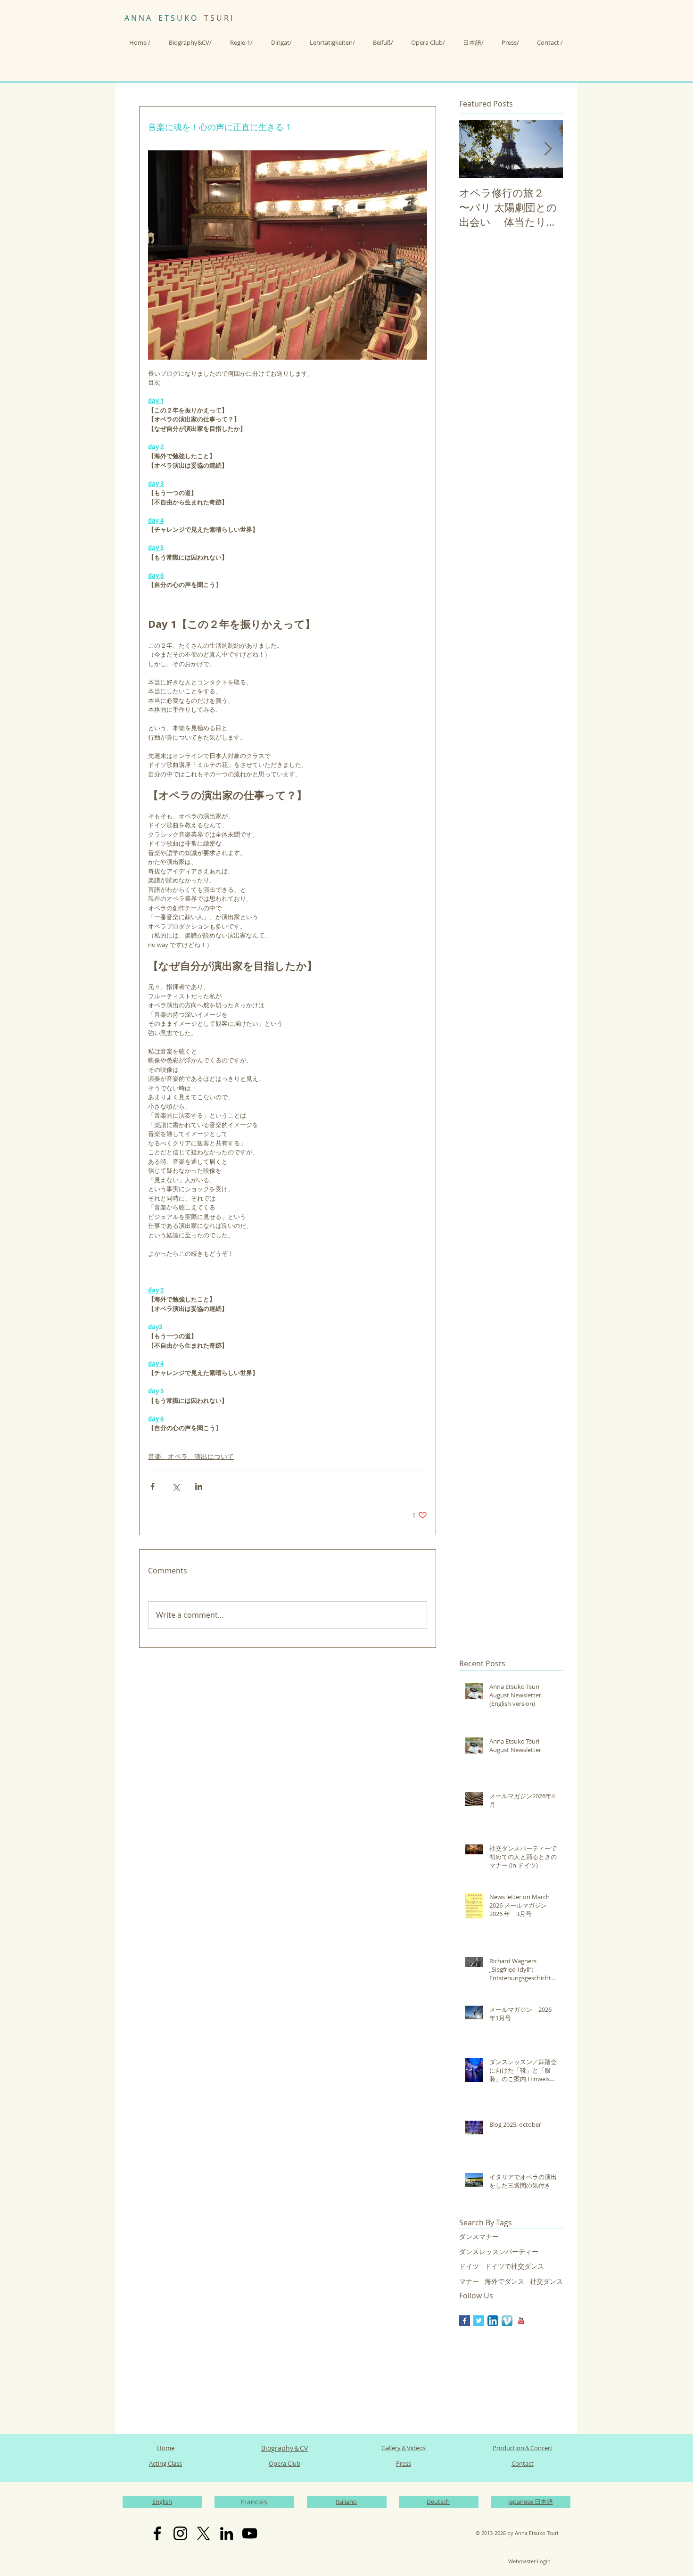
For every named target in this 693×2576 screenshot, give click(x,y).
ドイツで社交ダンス (514, 2266)
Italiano (346, 2502)
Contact (523, 2463)
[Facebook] (157, 2533)
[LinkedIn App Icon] (493, 2321)
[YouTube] (250, 2533)
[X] (203, 2533)
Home (166, 2448)
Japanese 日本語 (531, 2502)
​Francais (254, 2502)
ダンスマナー (479, 2236)
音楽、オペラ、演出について (191, 1456)
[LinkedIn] (227, 2533)
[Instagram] (180, 2533)
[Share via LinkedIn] (199, 1486)
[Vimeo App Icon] (507, 2321)
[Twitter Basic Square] (479, 2321)
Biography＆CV (285, 2448)
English (162, 2502)
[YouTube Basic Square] (521, 2321)
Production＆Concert (523, 2448)
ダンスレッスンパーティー (499, 2251)
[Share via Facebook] (153, 1486)
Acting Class (165, 2463)
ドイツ (469, 2266)
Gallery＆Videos (404, 2448)
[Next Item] (548, 149)
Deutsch (438, 2502)
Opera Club (285, 2463)
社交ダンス (546, 2281)
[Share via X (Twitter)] (176, 1486)
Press (404, 2463)
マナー (469, 2281)
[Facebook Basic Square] (465, 2321)
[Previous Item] (474, 149)
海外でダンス (504, 2281)
